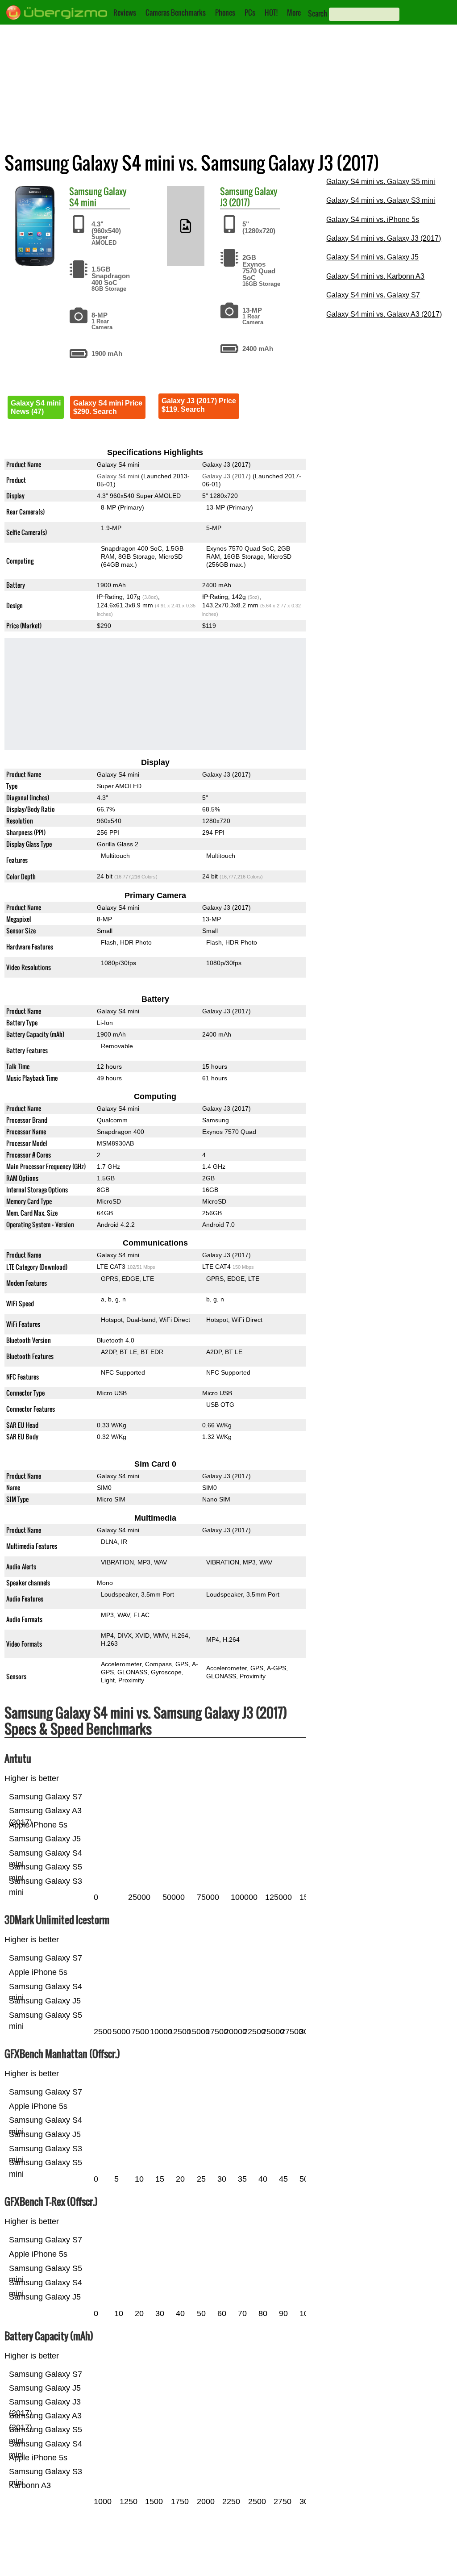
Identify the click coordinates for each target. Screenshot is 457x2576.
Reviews (125, 13)
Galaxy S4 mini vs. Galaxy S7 (373, 295)
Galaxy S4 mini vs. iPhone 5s (373, 220)
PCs (250, 13)
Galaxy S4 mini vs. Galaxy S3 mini (381, 200)
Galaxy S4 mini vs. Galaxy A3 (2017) (384, 314)
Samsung (85, 191)
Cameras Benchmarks (176, 13)
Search (318, 13)
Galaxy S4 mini (118, 476)
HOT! (271, 13)
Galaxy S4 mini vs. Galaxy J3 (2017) (384, 238)
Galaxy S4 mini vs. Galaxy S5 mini (381, 182)
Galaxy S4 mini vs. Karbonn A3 (375, 276)
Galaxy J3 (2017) (249, 197)
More (294, 13)
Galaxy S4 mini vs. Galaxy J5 (372, 257)
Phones (225, 13)
